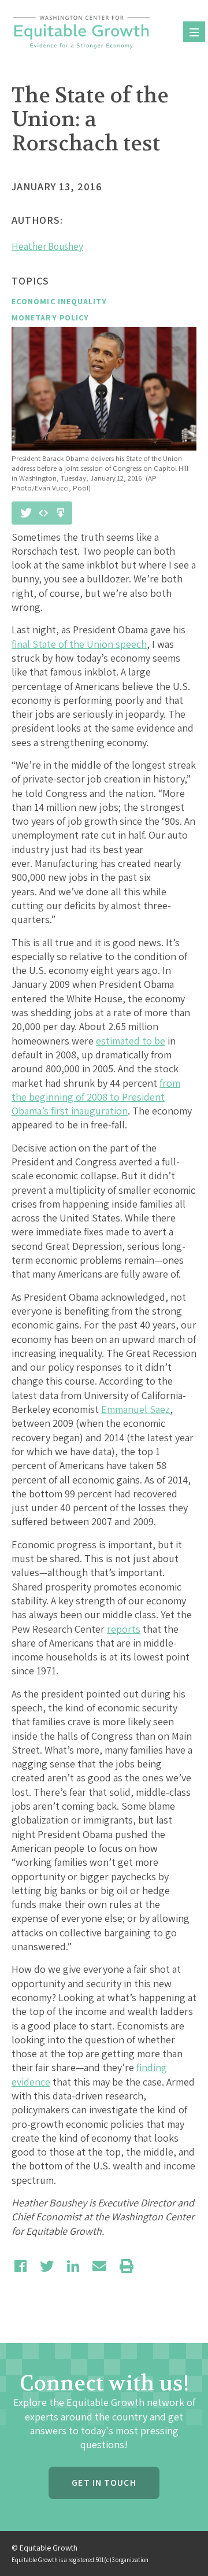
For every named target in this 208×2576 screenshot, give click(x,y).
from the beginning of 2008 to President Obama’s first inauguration (96, 1097)
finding (152, 2067)
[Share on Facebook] (21, 2266)
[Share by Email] (99, 2266)
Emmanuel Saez (135, 1409)
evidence (31, 2082)
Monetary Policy (50, 318)
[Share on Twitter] (47, 2266)
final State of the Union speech (79, 644)
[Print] (127, 2266)
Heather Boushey (47, 246)
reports (124, 1629)
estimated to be (131, 1041)
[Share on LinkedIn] (73, 2266)
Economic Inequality (60, 301)
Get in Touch (104, 2483)
